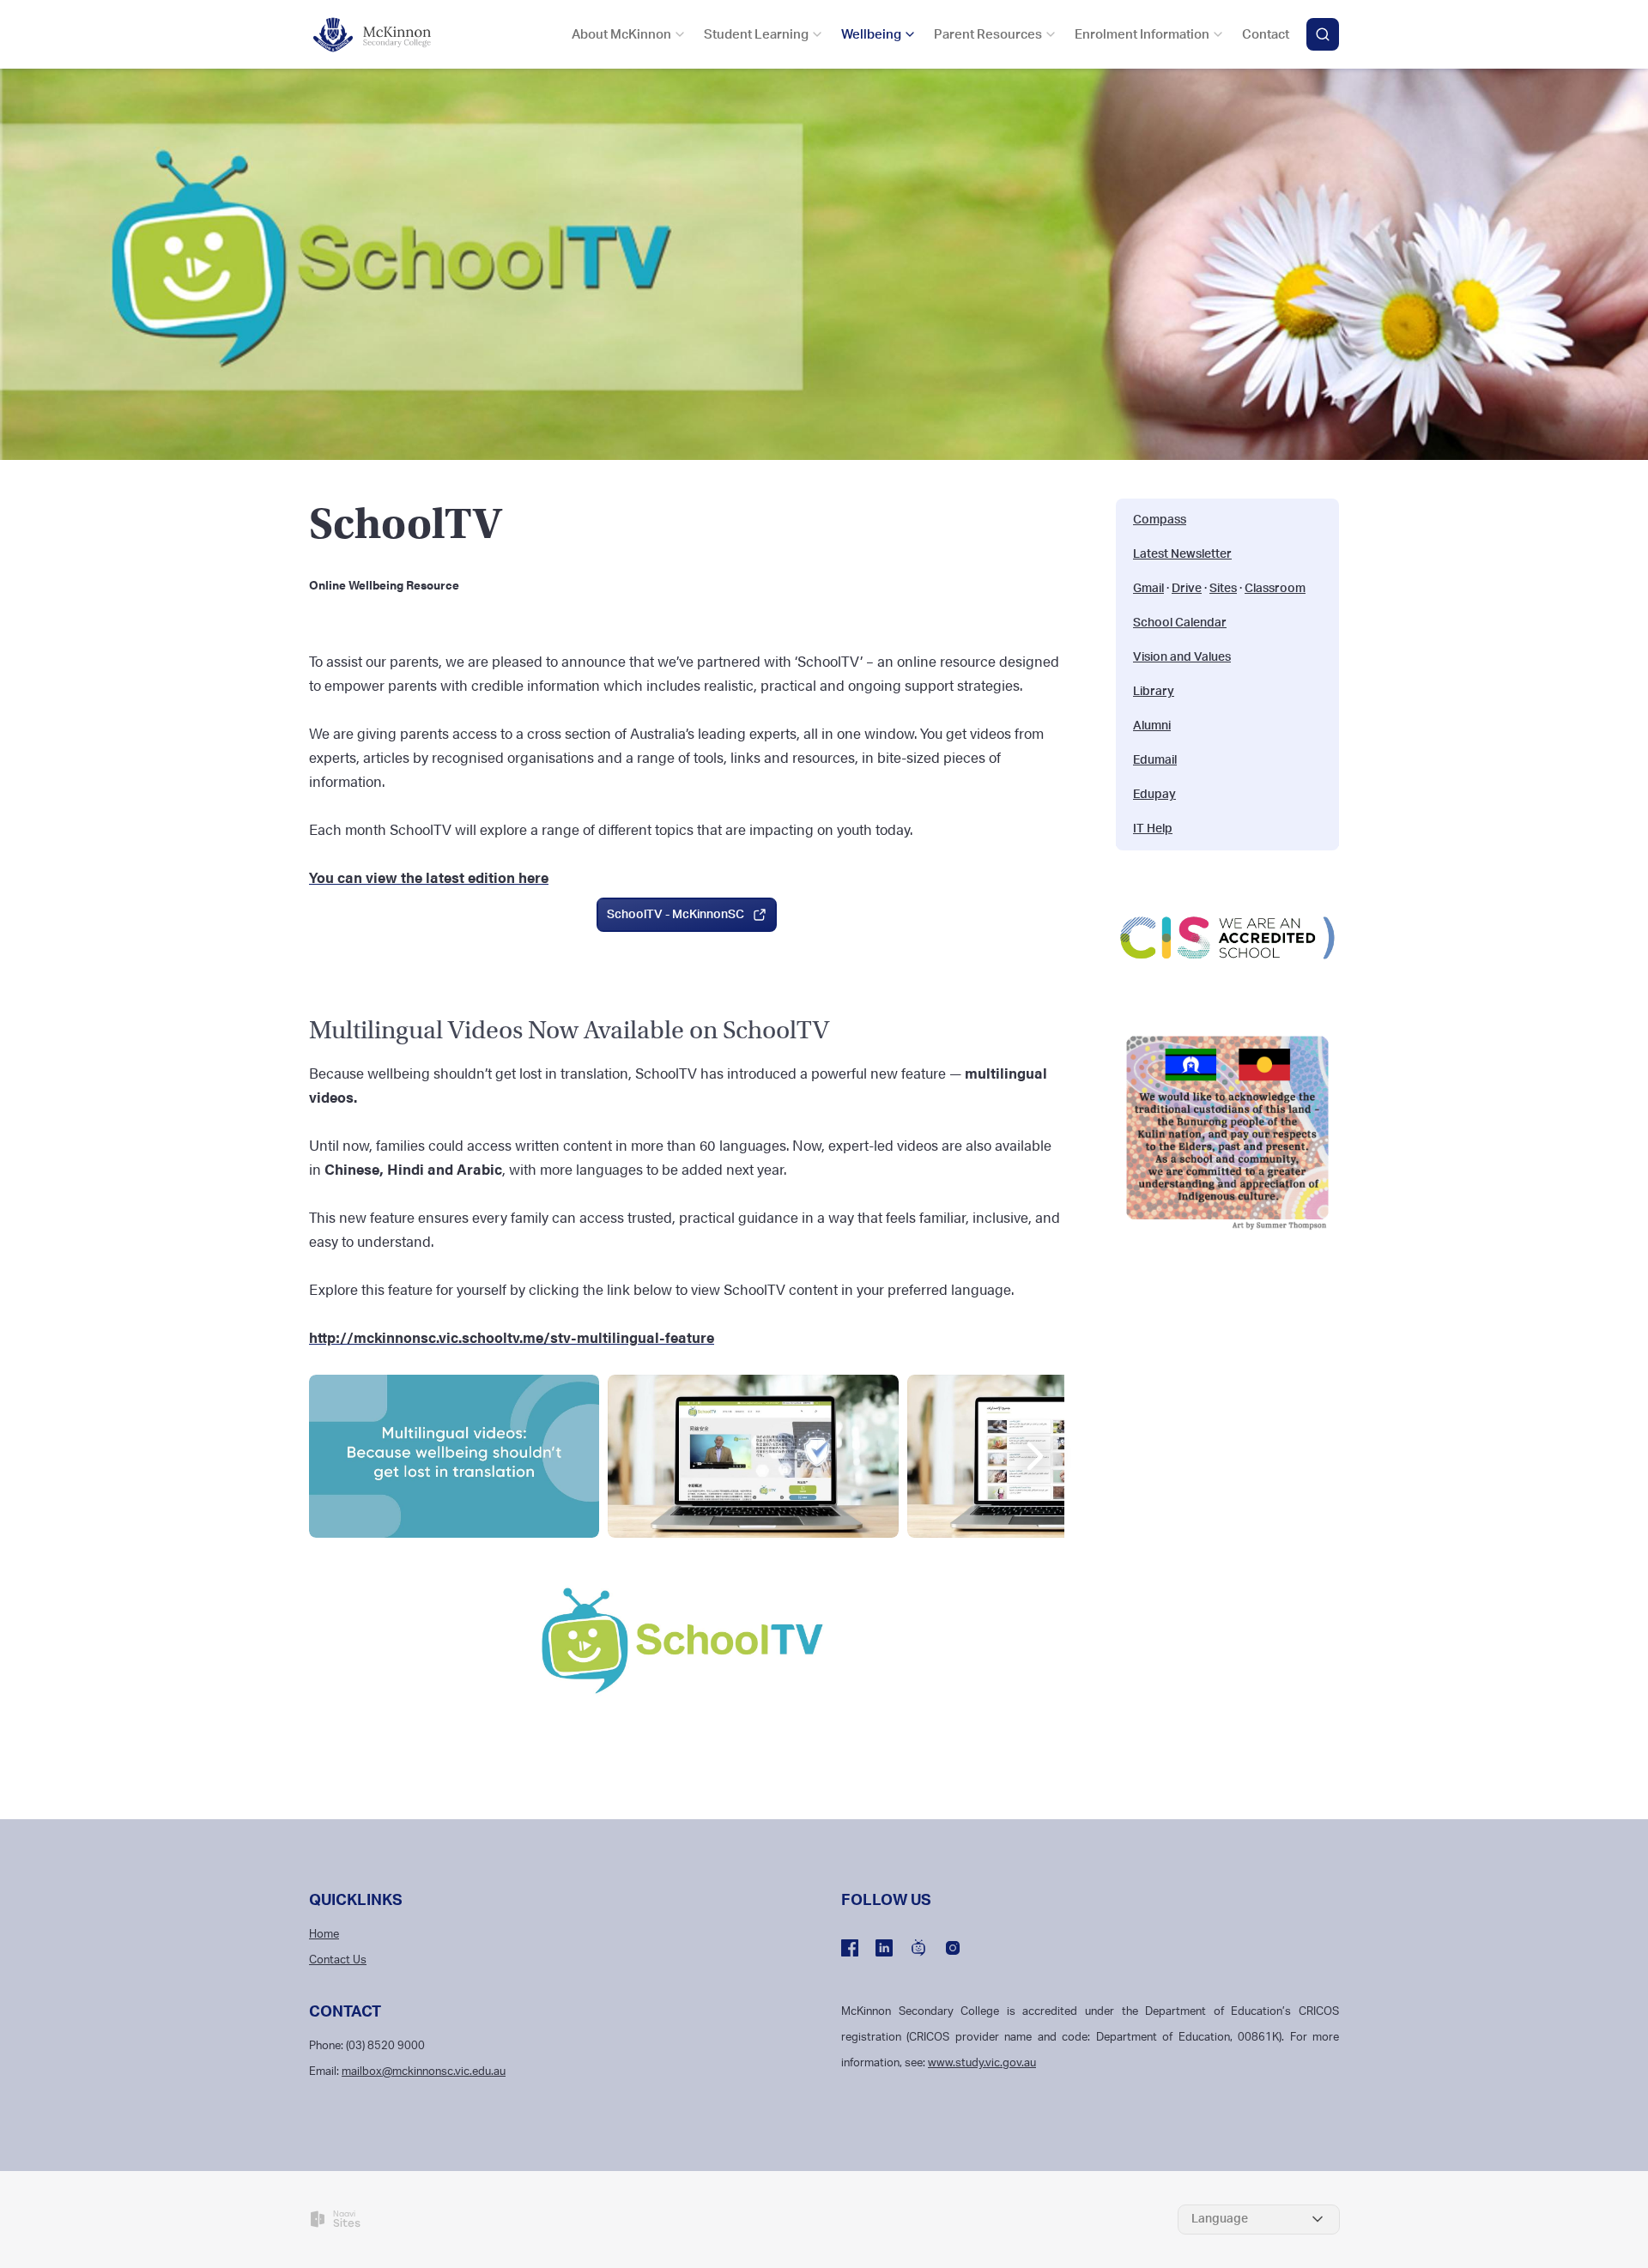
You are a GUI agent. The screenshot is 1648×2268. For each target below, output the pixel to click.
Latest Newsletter (1182, 554)
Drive (1187, 589)
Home (324, 1935)
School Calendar (1180, 623)
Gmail (1148, 589)
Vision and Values (1182, 657)
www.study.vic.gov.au (982, 2063)
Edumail (1155, 760)
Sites (1223, 589)
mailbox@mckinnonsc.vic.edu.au (424, 2072)
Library (1154, 692)
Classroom (1275, 589)
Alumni (1152, 726)
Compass (1160, 520)
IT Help (1153, 829)
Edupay (1154, 795)
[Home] (382, 35)
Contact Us (338, 1960)
